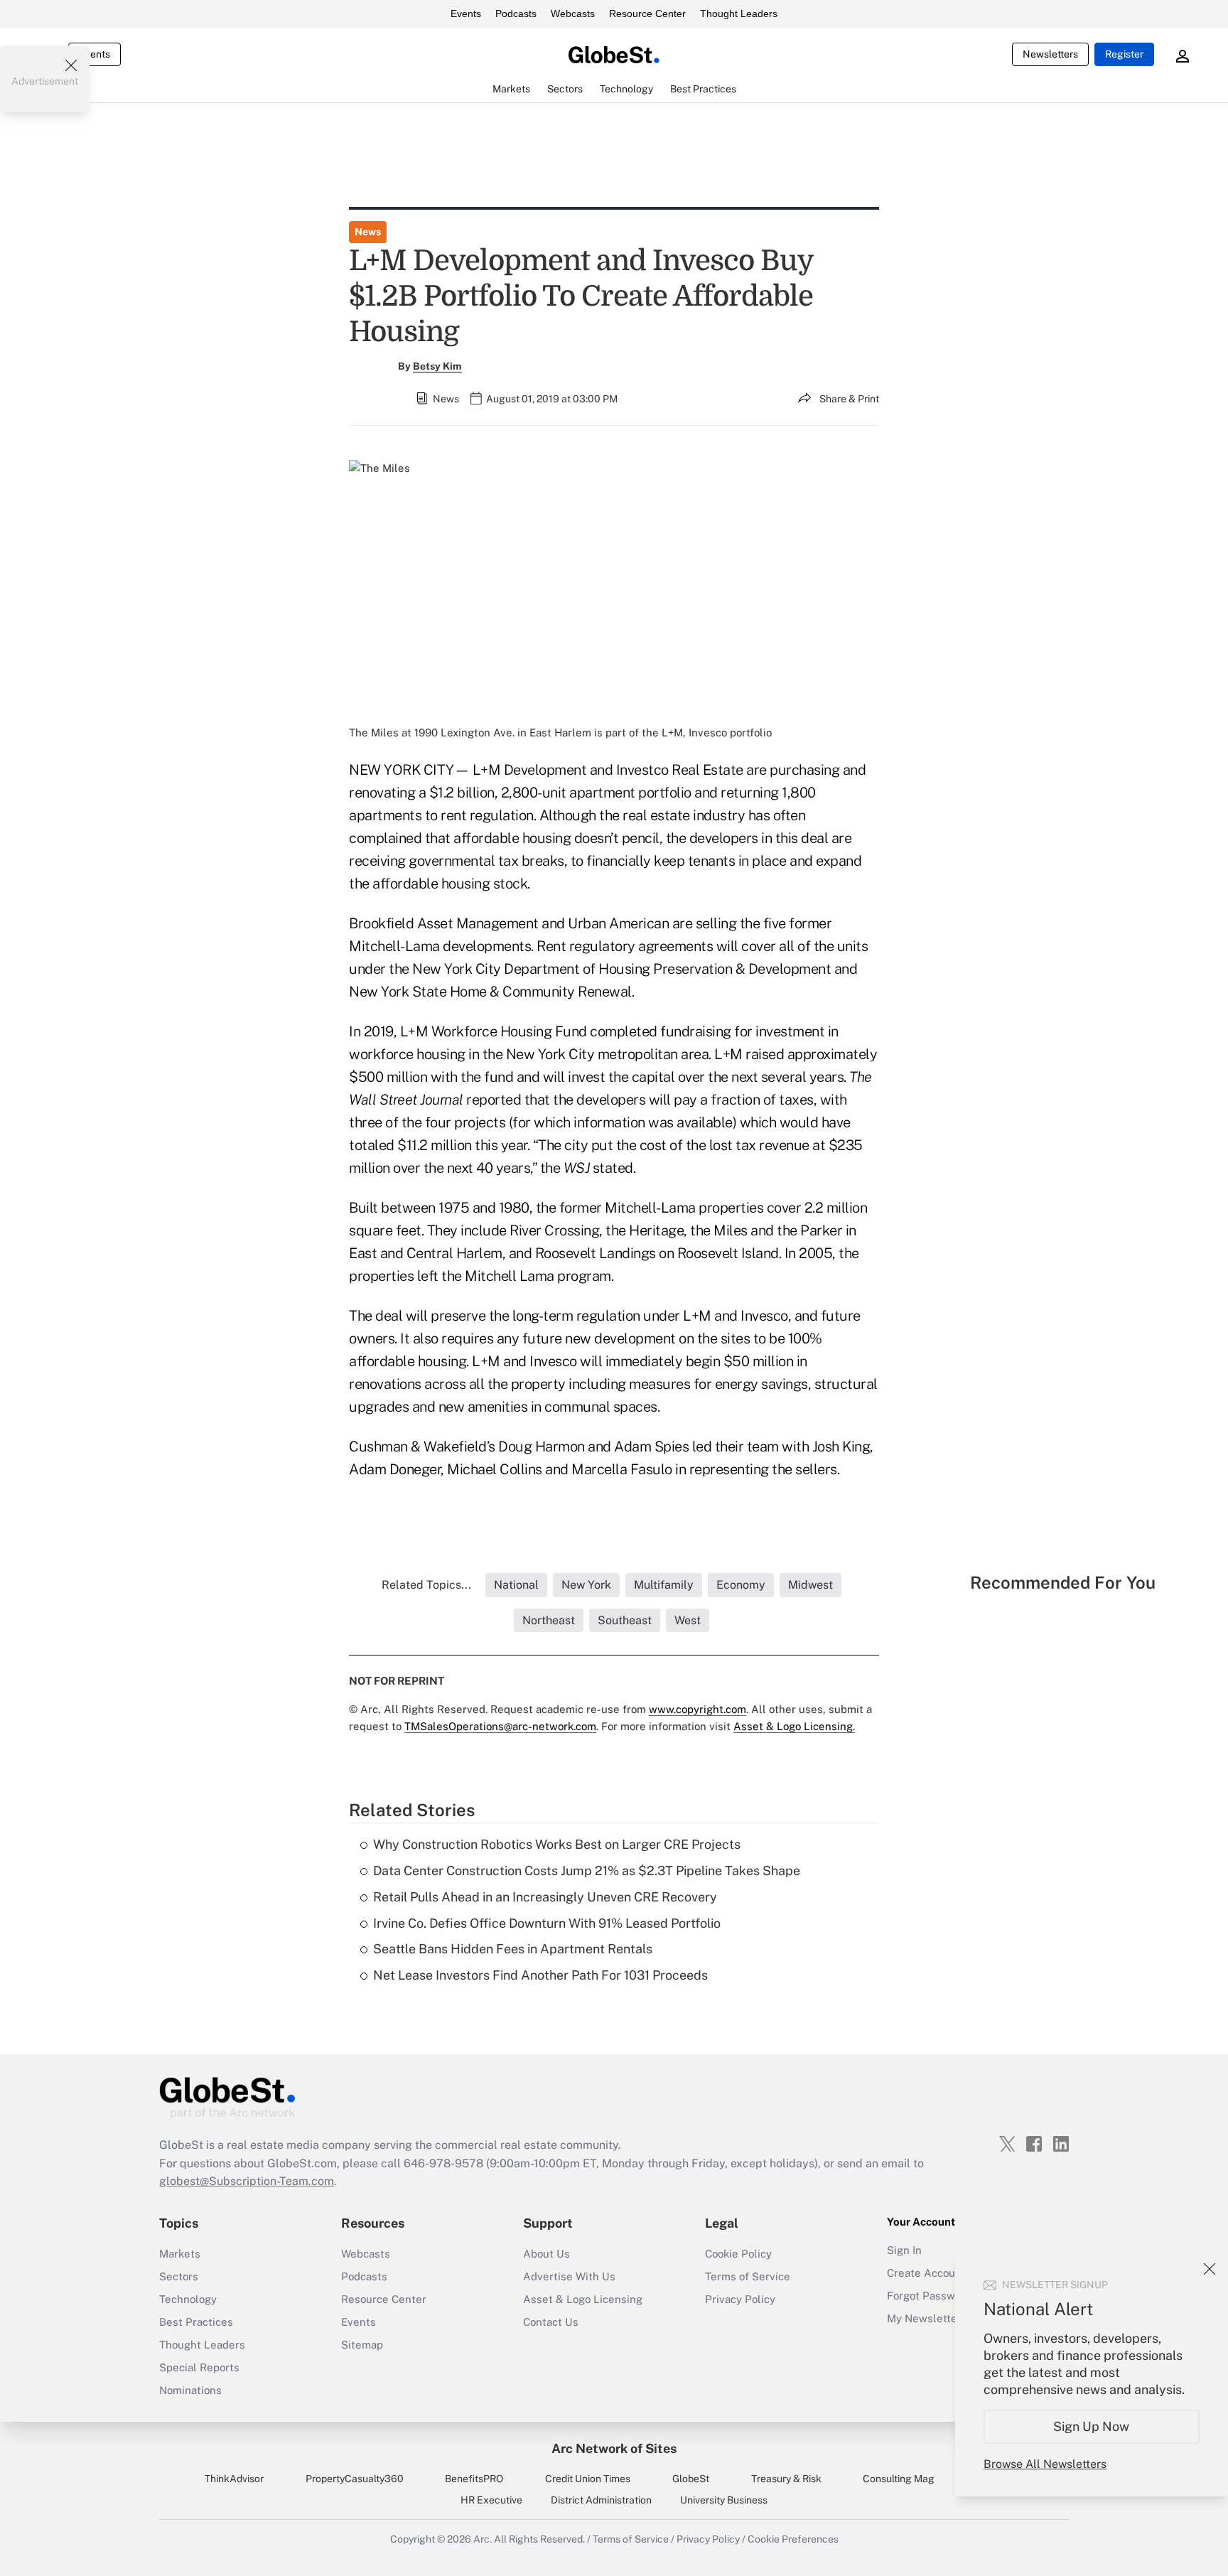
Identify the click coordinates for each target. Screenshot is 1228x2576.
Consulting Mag (899, 2479)
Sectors (179, 2276)
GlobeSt (691, 2479)
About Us (546, 2254)
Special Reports (199, 2367)
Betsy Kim (437, 366)
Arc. (483, 2539)
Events (466, 14)
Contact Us (551, 2322)
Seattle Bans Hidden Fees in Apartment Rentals (513, 1949)
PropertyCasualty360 (355, 2479)
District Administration (601, 2500)
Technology (188, 2299)
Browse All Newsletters (1045, 2464)
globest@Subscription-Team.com (247, 2181)
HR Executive (491, 2500)
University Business (724, 2500)
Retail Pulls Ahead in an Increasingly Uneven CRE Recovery (545, 1897)
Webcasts (573, 14)
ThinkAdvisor (234, 2479)
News (368, 232)
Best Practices (196, 2322)
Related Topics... (426, 1585)
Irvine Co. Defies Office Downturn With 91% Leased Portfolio (547, 1923)
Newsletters (1050, 54)
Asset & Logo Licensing (583, 2299)
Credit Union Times (588, 2479)
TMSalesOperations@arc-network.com (500, 1726)
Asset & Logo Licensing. (794, 1726)
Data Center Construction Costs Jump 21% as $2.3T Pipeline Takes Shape (587, 1871)
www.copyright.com (698, 1709)
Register (1124, 54)
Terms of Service (748, 2276)
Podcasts (516, 14)
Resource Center (647, 14)
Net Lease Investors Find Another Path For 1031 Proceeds (540, 1975)
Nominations (190, 2390)
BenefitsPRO (474, 2479)
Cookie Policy (738, 2254)
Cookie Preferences (793, 2539)
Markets (180, 2254)
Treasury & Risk (786, 2479)
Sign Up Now (1092, 2426)
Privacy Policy (740, 2299)
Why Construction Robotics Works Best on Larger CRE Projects (557, 1844)
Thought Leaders (739, 14)
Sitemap (362, 2345)
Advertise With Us (569, 2276)
